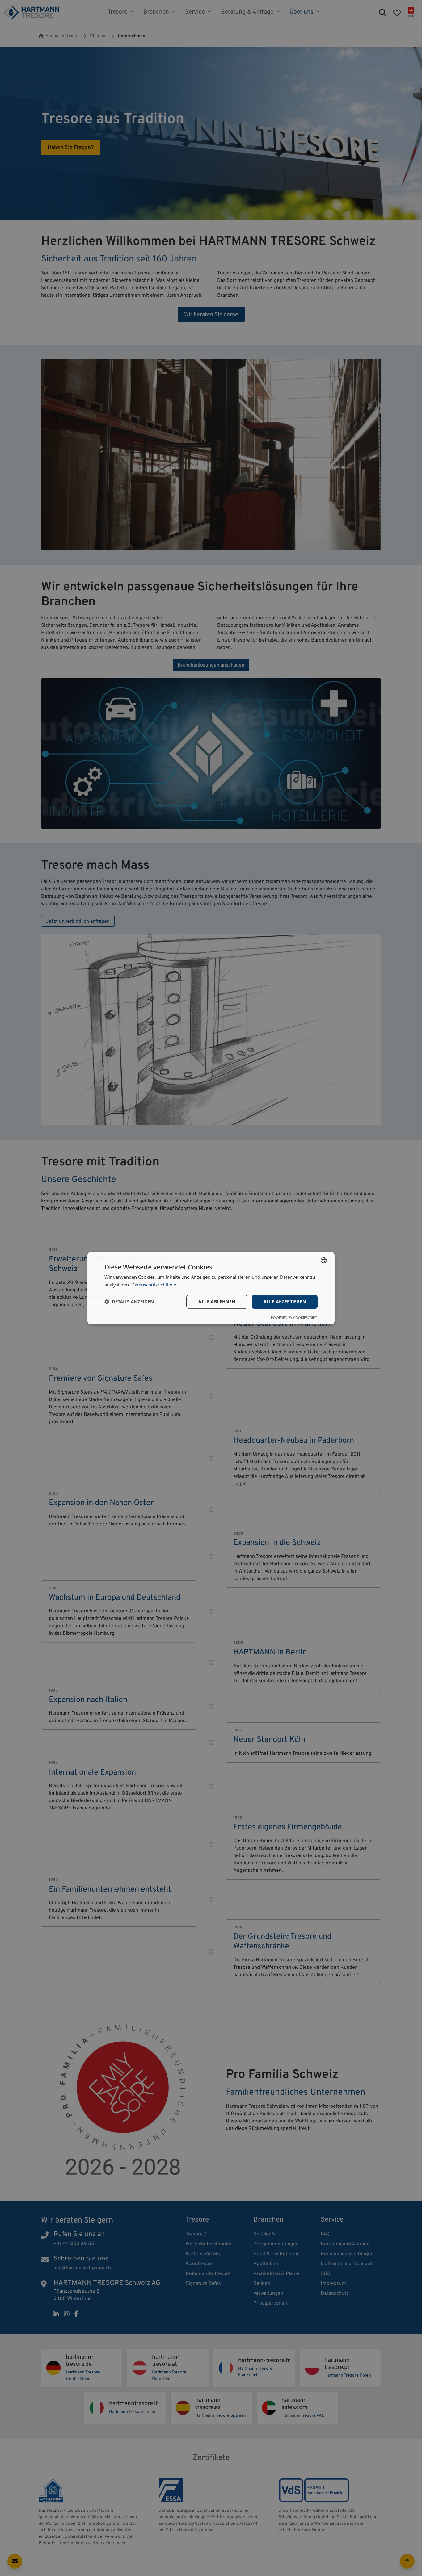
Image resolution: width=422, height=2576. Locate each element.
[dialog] (211, 1288)
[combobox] (324, 1260)
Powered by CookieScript (294, 1317)
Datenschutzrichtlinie (154, 1285)
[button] (129, 1302)
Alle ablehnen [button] (217, 1301)
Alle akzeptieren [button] (285, 1301)
